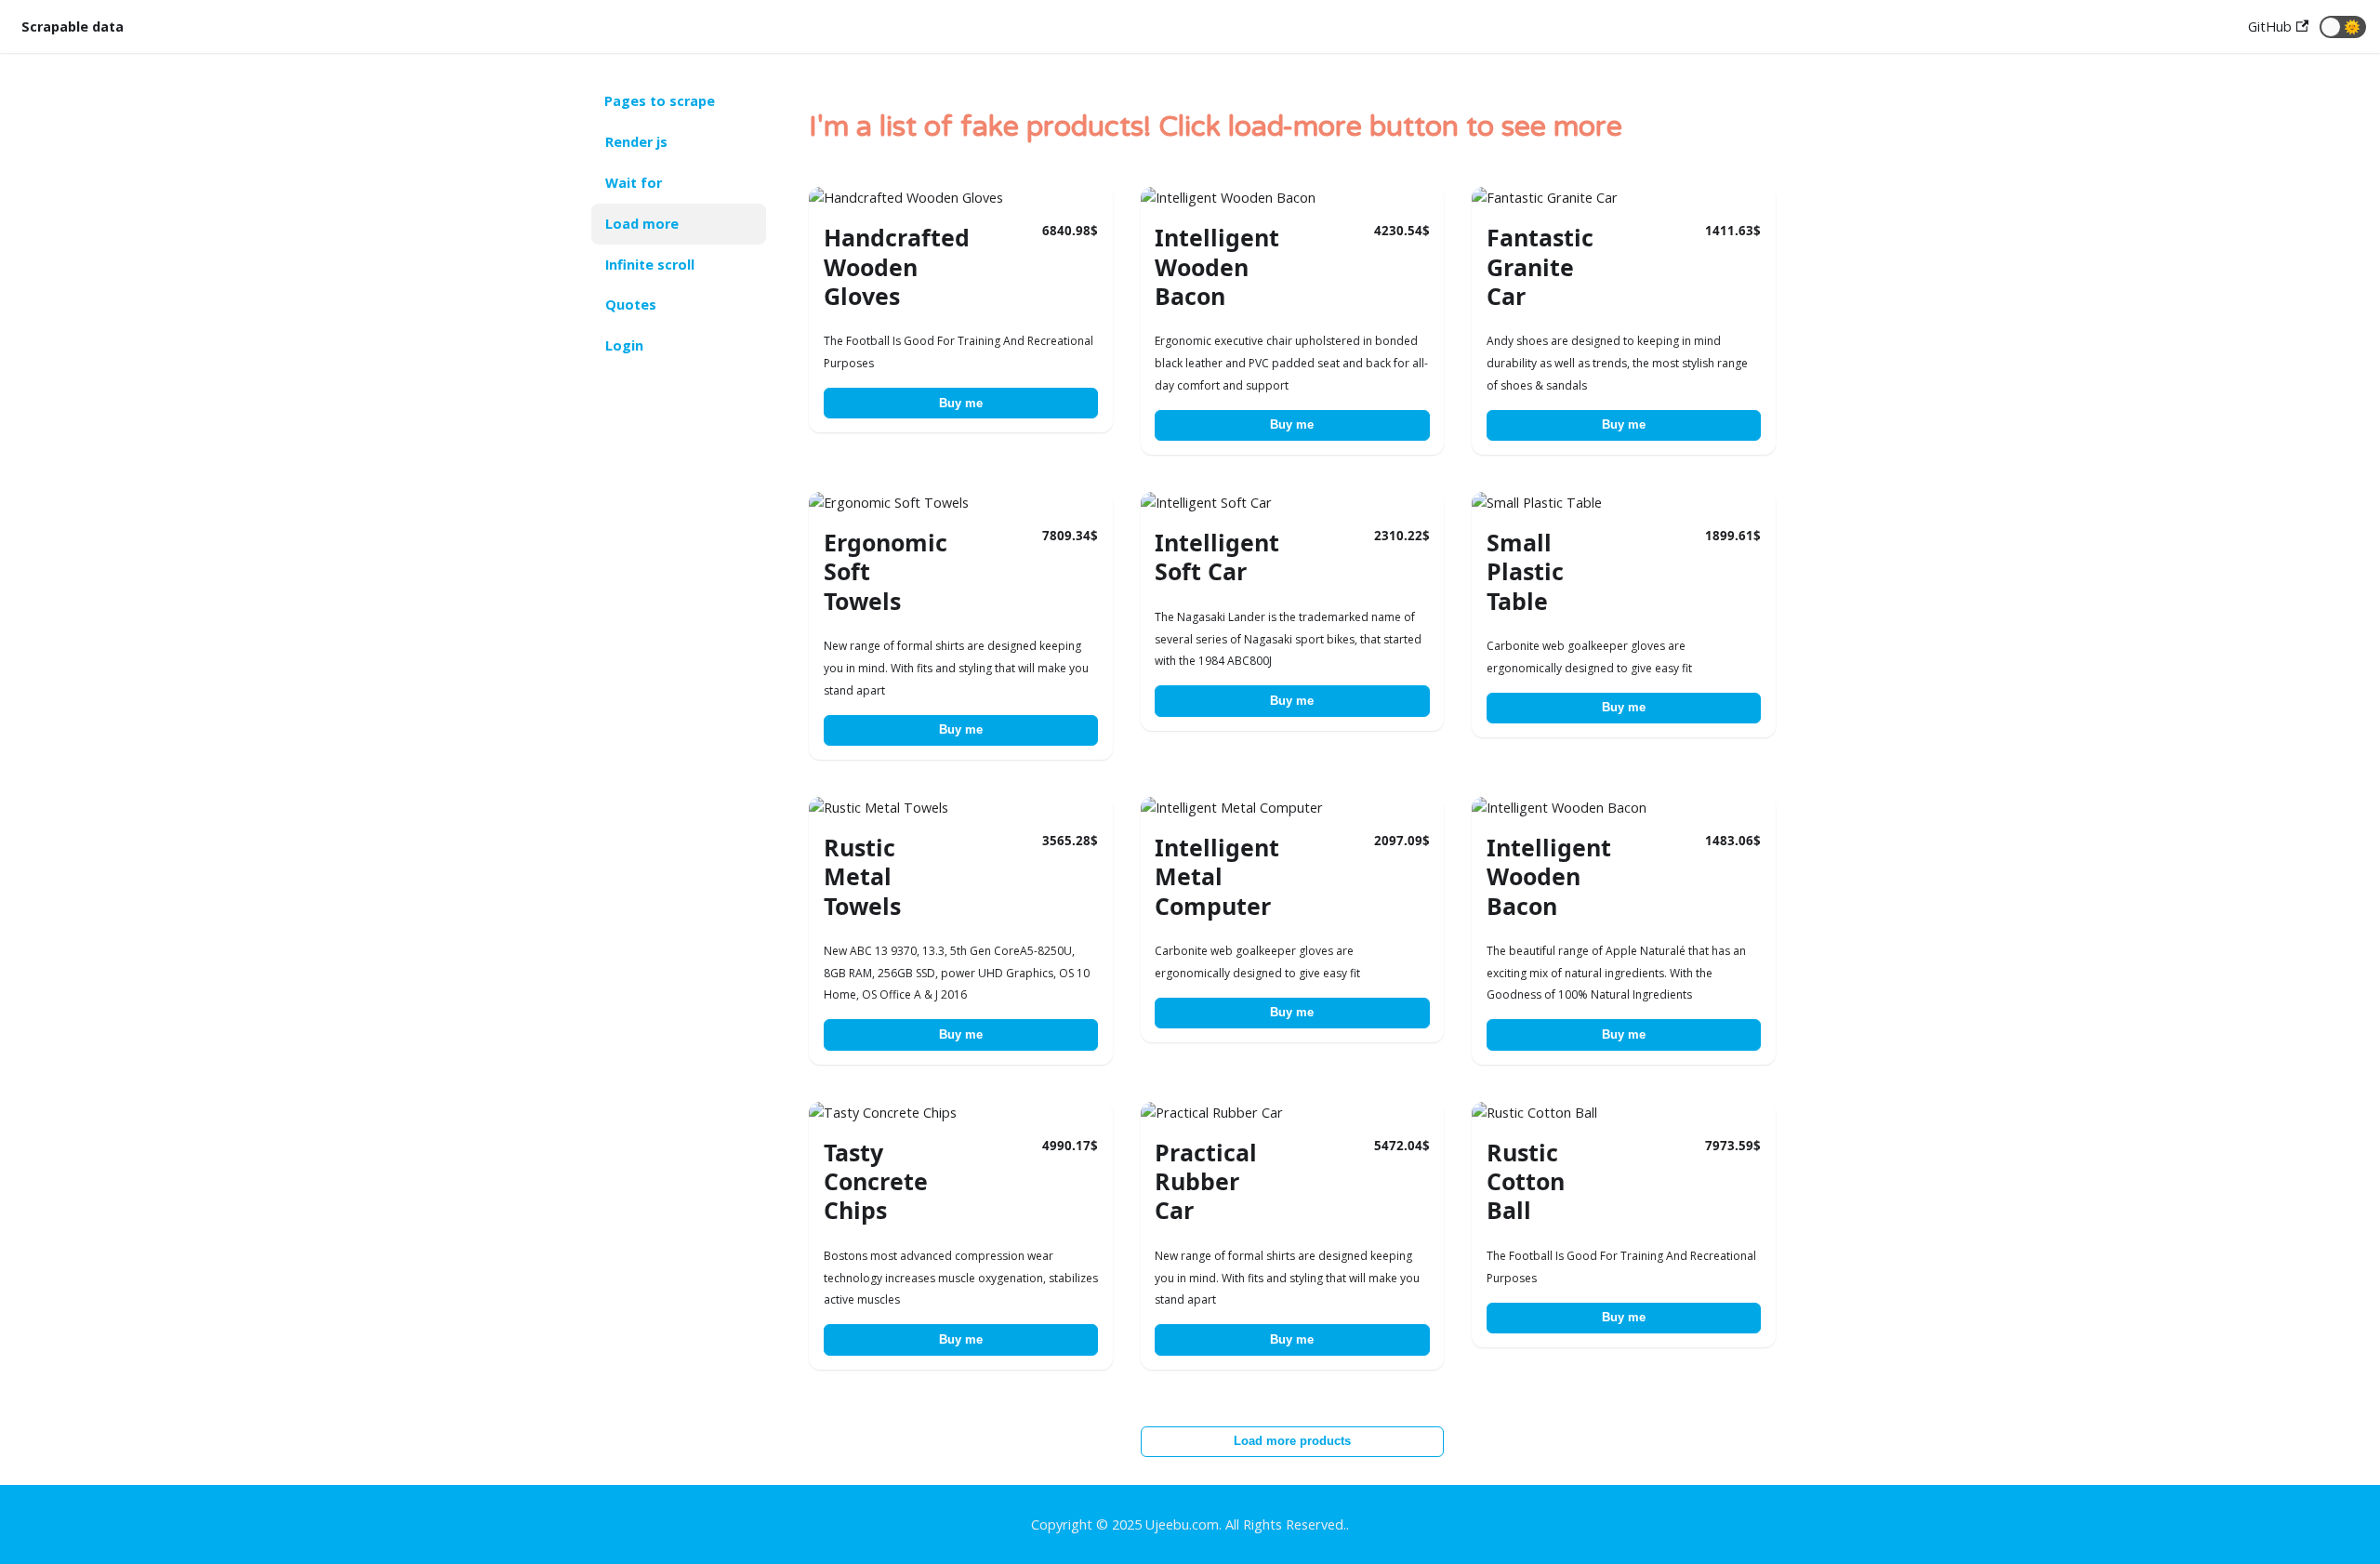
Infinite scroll (650, 265)
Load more (642, 224)
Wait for (634, 183)
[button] (2343, 27)
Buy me (961, 403)
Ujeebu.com (1182, 1524)
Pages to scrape (660, 101)
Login (624, 345)
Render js (636, 142)
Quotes (631, 305)
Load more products (1292, 1441)
